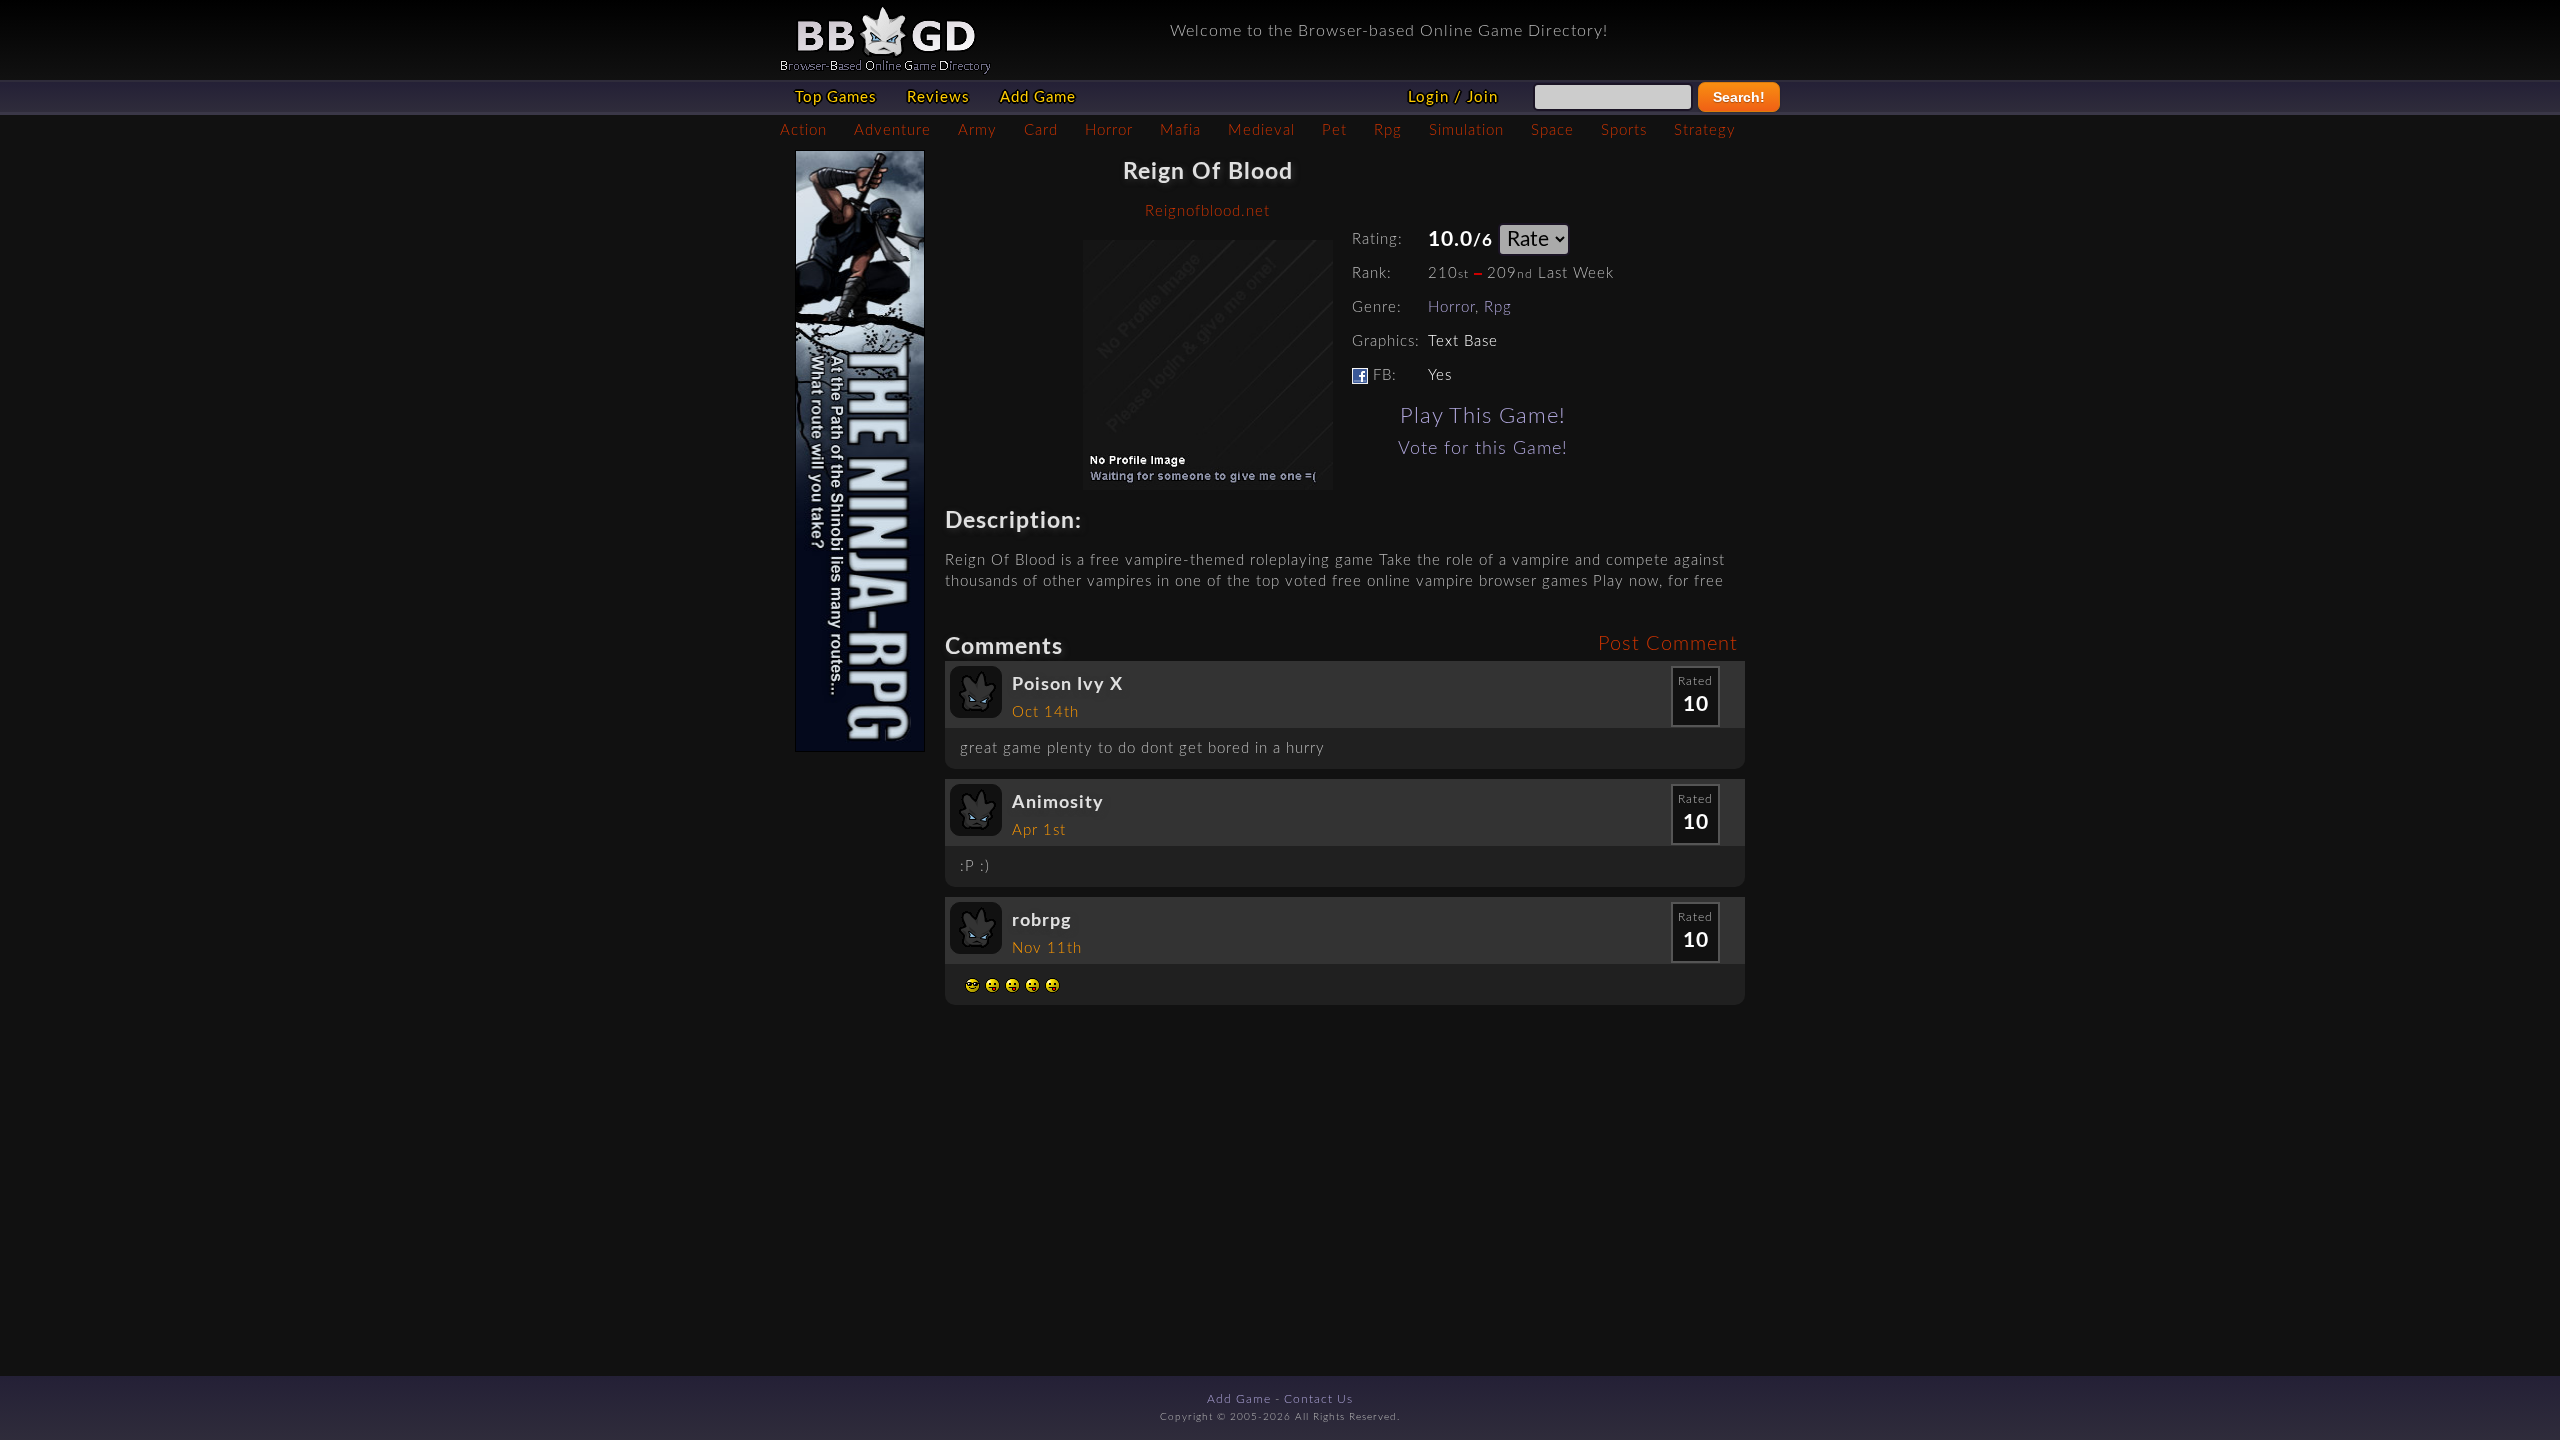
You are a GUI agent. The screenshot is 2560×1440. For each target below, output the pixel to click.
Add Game (1038, 97)
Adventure (892, 130)
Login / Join (1453, 97)
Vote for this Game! (1483, 448)
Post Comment (1668, 644)
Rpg (1388, 130)
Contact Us (1318, 1399)
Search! (1739, 97)
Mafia (1180, 130)
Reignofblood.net (1207, 211)
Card (1041, 130)
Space (1552, 130)
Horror (1109, 130)
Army (977, 130)
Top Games (836, 97)
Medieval (1261, 130)
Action (803, 130)
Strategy (1705, 130)
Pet (1334, 130)
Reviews (938, 97)
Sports (1624, 130)
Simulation (1466, 130)
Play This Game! (1483, 416)
